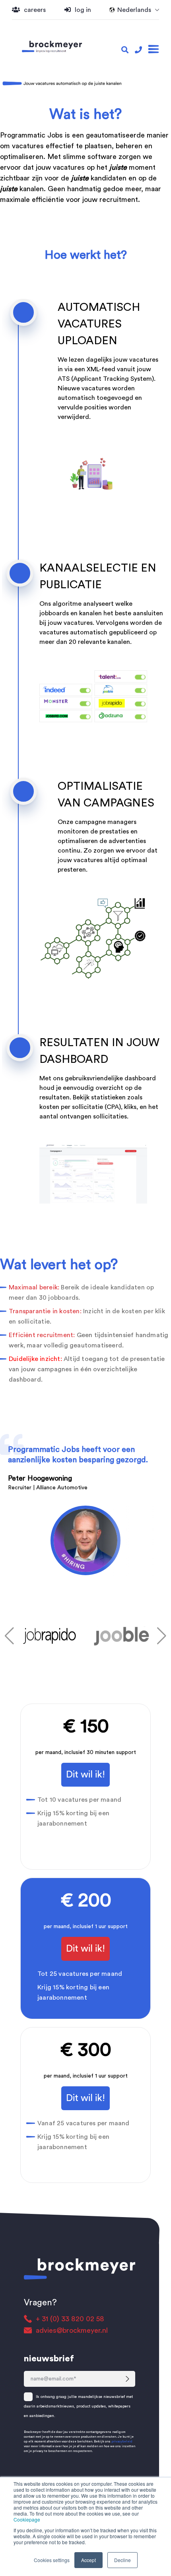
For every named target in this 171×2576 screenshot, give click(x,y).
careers (35, 10)
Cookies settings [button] (52, 2560)
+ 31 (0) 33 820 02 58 (70, 2319)
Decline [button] (122, 2560)
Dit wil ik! (85, 1775)
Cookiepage (27, 2519)
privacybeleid (122, 2442)
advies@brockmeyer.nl (72, 2330)
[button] (9, 1636)
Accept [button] (88, 2560)
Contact (38, 243)
